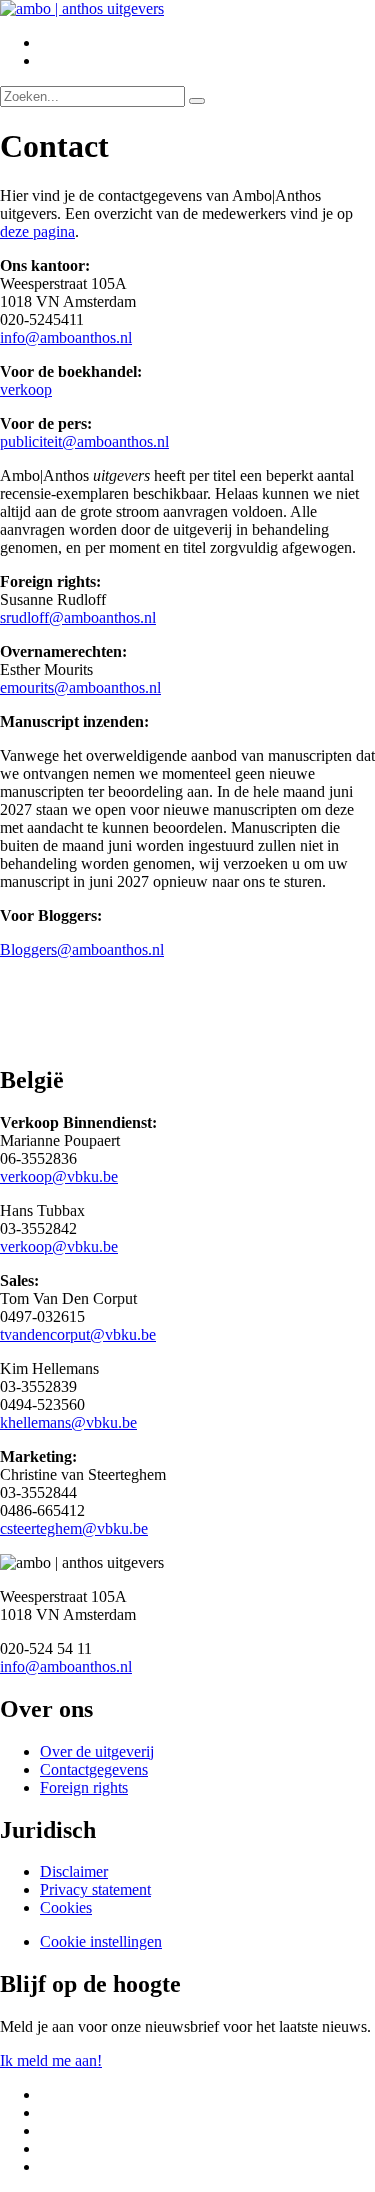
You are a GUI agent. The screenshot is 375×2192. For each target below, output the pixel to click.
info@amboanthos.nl (66, 337)
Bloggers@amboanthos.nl (82, 949)
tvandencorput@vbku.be (78, 1334)
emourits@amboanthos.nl (80, 687)
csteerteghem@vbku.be (74, 1528)
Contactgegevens (94, 1769)
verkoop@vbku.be (59, 1176)
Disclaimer (74, 1871)
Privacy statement (95, 1889)
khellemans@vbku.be (68, 1422)
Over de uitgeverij (97, 1751)
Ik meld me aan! (51, 2060)
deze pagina (37, 231)
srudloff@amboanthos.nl (78, 617)
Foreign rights (84, 1787)
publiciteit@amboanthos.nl (84, 441)
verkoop (26, 389)
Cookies (66, 1907)
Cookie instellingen (101, 1941)
